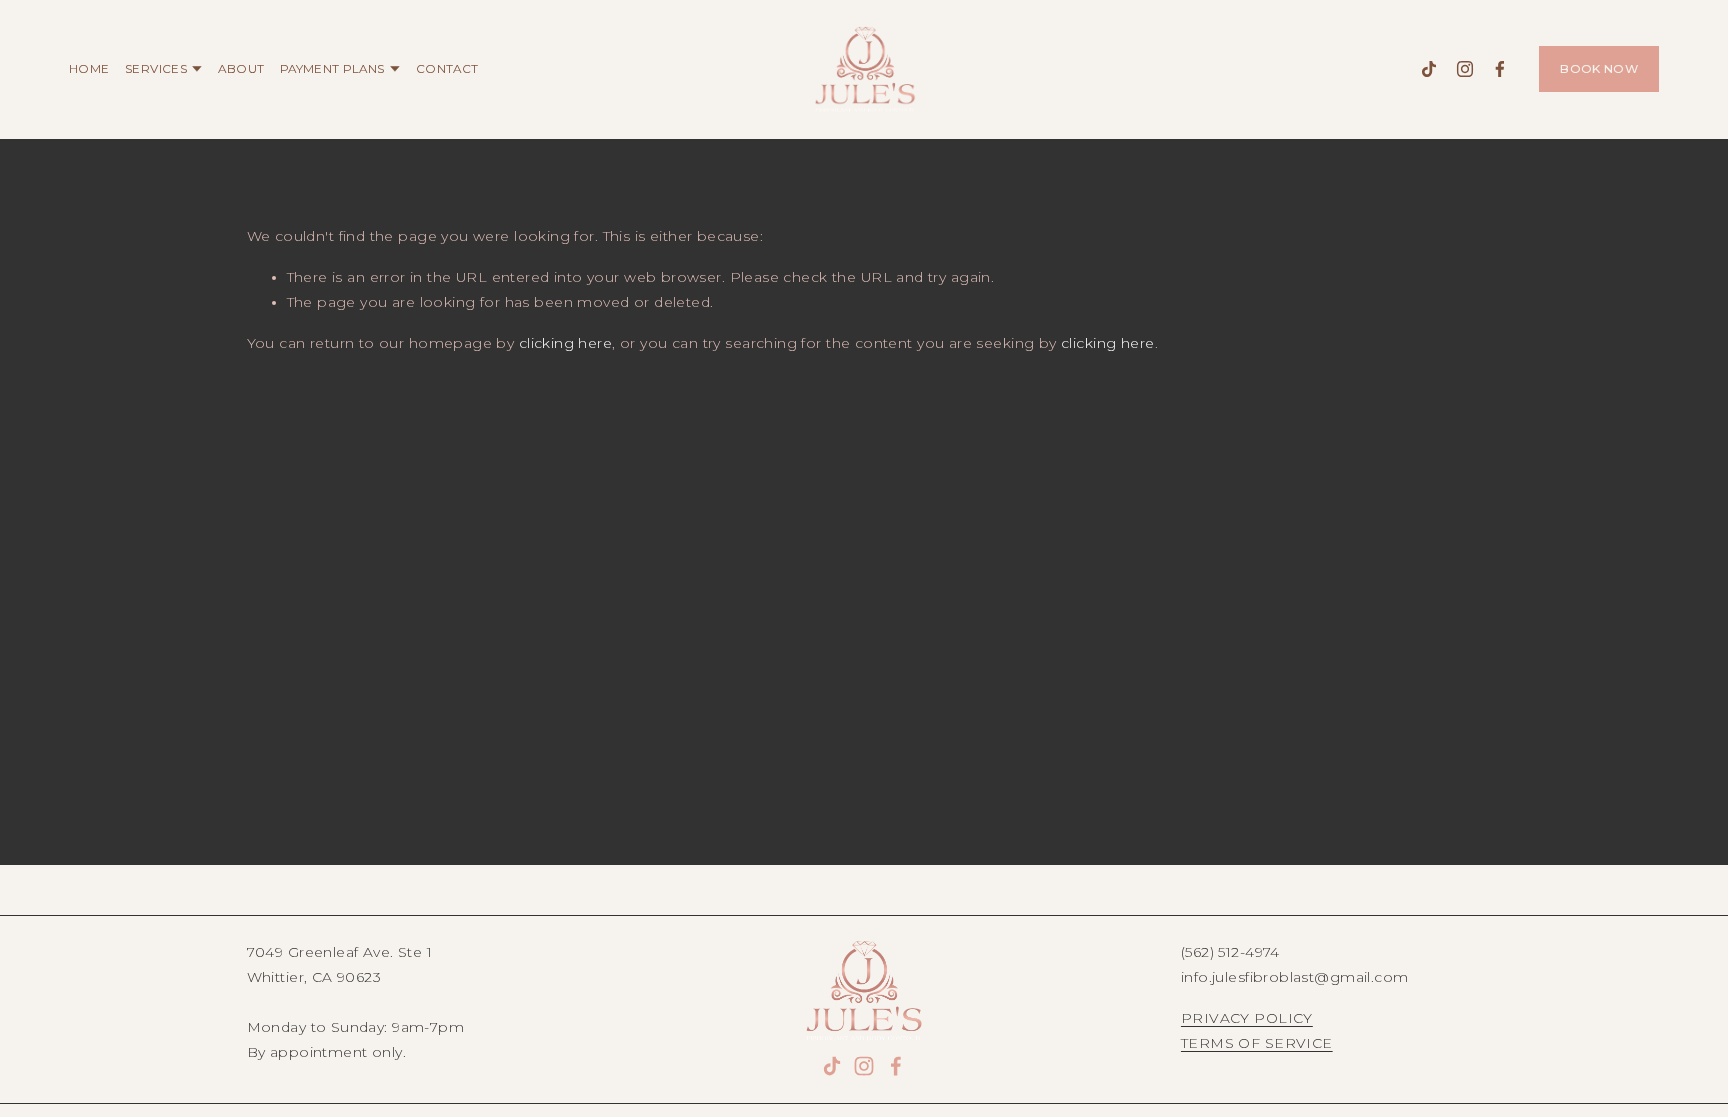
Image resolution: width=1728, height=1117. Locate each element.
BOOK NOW (1599, 69)
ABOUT (241, 69)
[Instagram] (1465, 69)
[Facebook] (1500, 69)
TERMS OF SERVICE (1257, 1043)
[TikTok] (1429, 69)
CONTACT (447, 69)
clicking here (565, 343)
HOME (89, 69)
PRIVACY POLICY (1247, 1018)
